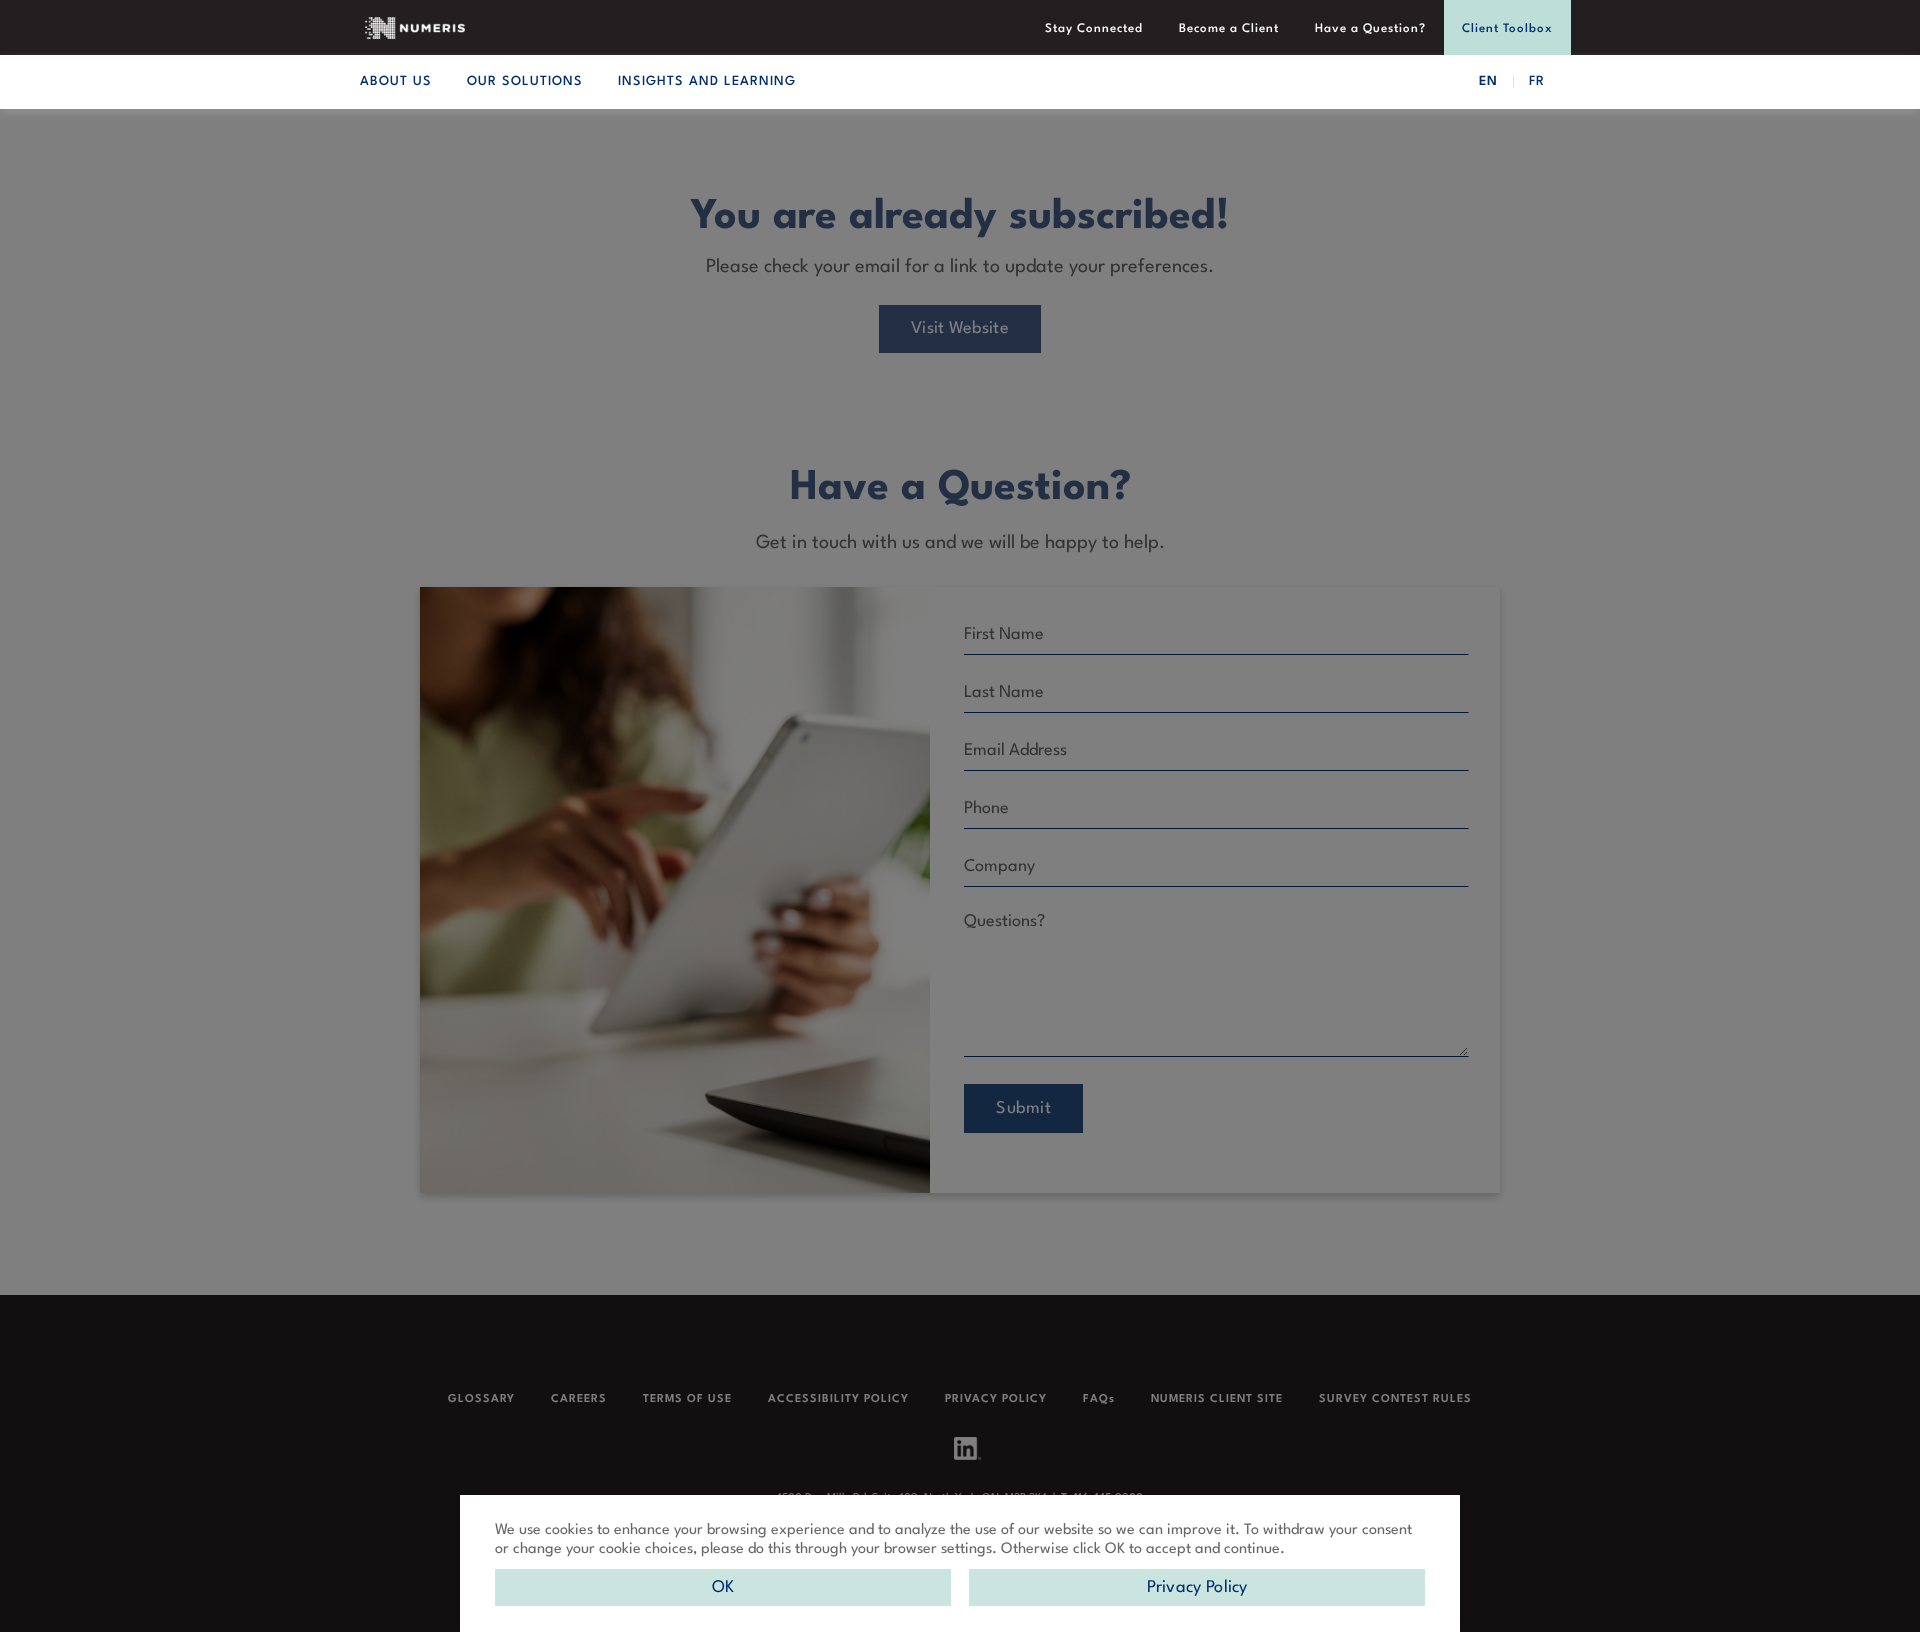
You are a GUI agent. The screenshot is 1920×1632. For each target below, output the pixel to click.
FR (1537, 81)
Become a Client (1229, 29)
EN (1488, 81)
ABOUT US (396, 81)
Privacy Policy (1197, 1587)
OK (723, 1587)
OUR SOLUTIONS (525, 81)
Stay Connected (1094, 29)
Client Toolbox (1507, 29)
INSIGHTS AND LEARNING (707, 81)
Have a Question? (1370, 29)
